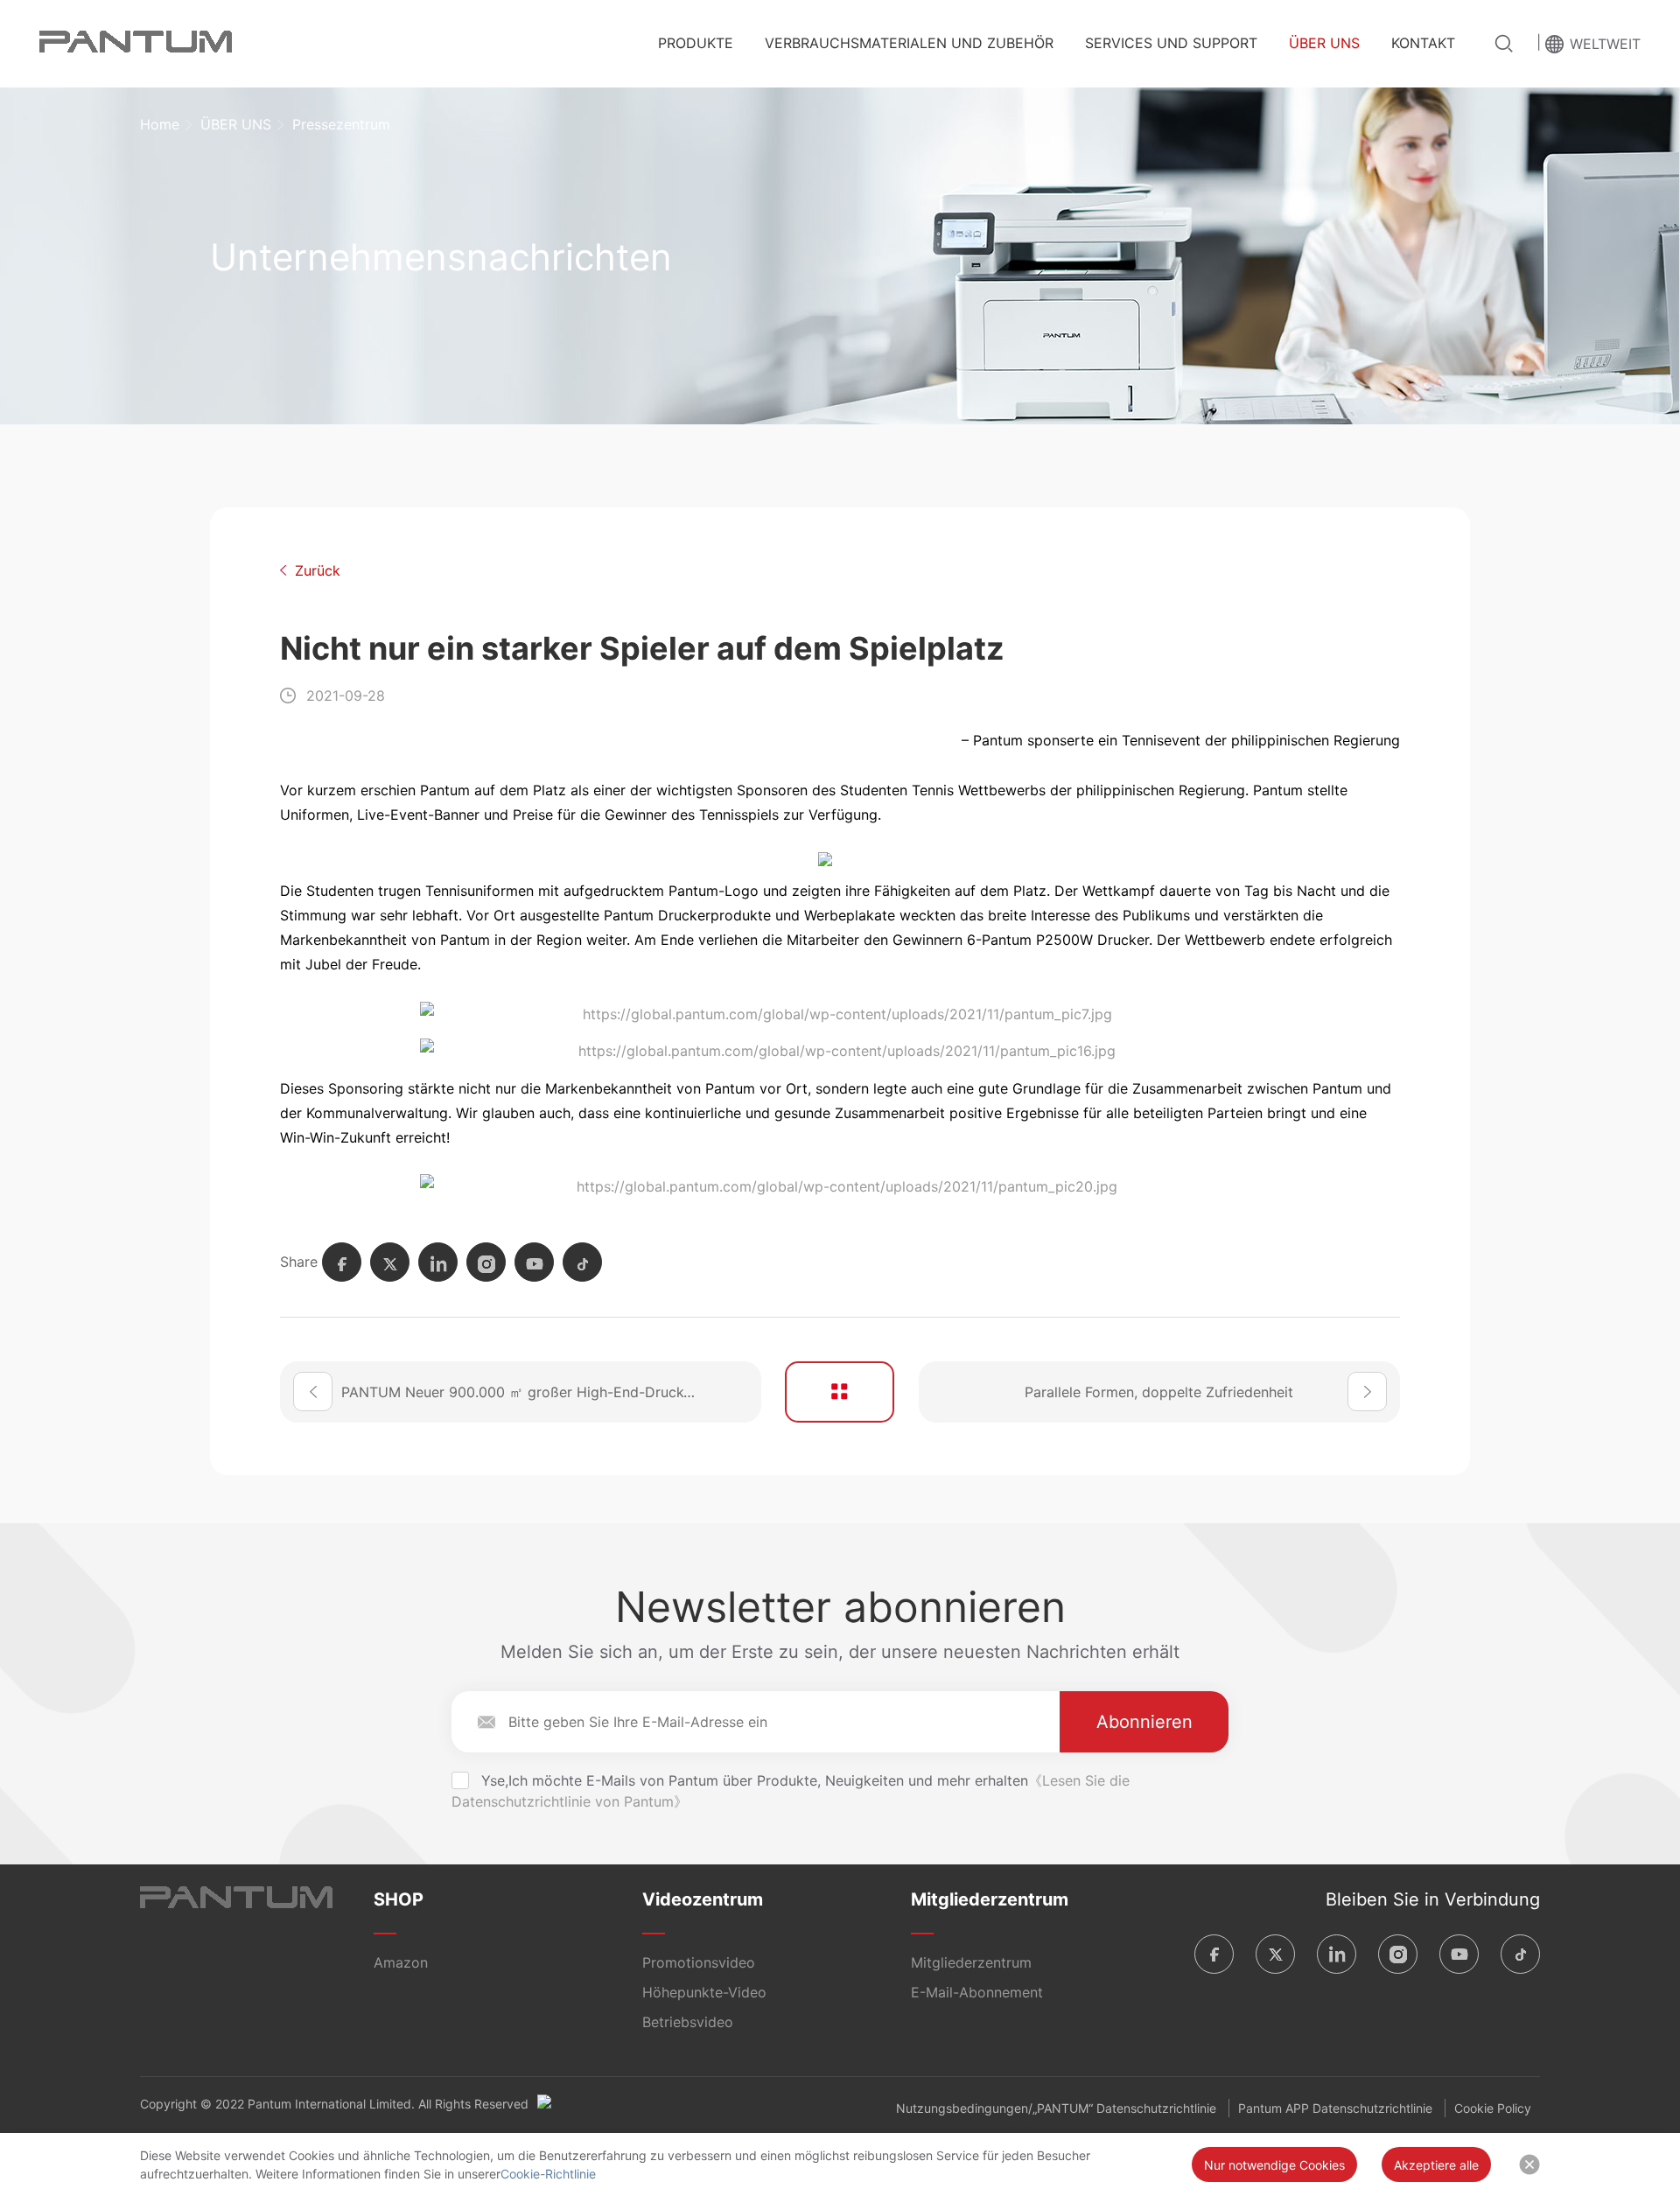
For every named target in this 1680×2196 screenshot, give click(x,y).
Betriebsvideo (688, 2022)
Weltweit (1605, 44)
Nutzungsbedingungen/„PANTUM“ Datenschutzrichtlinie (1056, 2108)
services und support (1171, 43)
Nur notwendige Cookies (1274, 2165)
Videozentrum (703, 1899)
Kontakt (1423, 43)
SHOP (399, 1899)
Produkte (696, 43)
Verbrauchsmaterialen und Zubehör (909, 43)
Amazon (401, 1962)
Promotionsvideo (699, 1962)
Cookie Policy (1493, 2108)
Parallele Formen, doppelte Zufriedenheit (1159, 1392)
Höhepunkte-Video (704, 1992)
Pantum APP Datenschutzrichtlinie (1335, 2108)
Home (160, 124)
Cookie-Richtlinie (548, 2174)
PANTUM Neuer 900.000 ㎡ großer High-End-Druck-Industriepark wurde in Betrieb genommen (551, 1392)
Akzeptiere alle (1436, 2165)
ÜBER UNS (1324, 43)
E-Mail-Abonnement (977, 1992)
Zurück (318, 570)
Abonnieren (1144, 1722)
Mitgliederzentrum (990, 1899)
